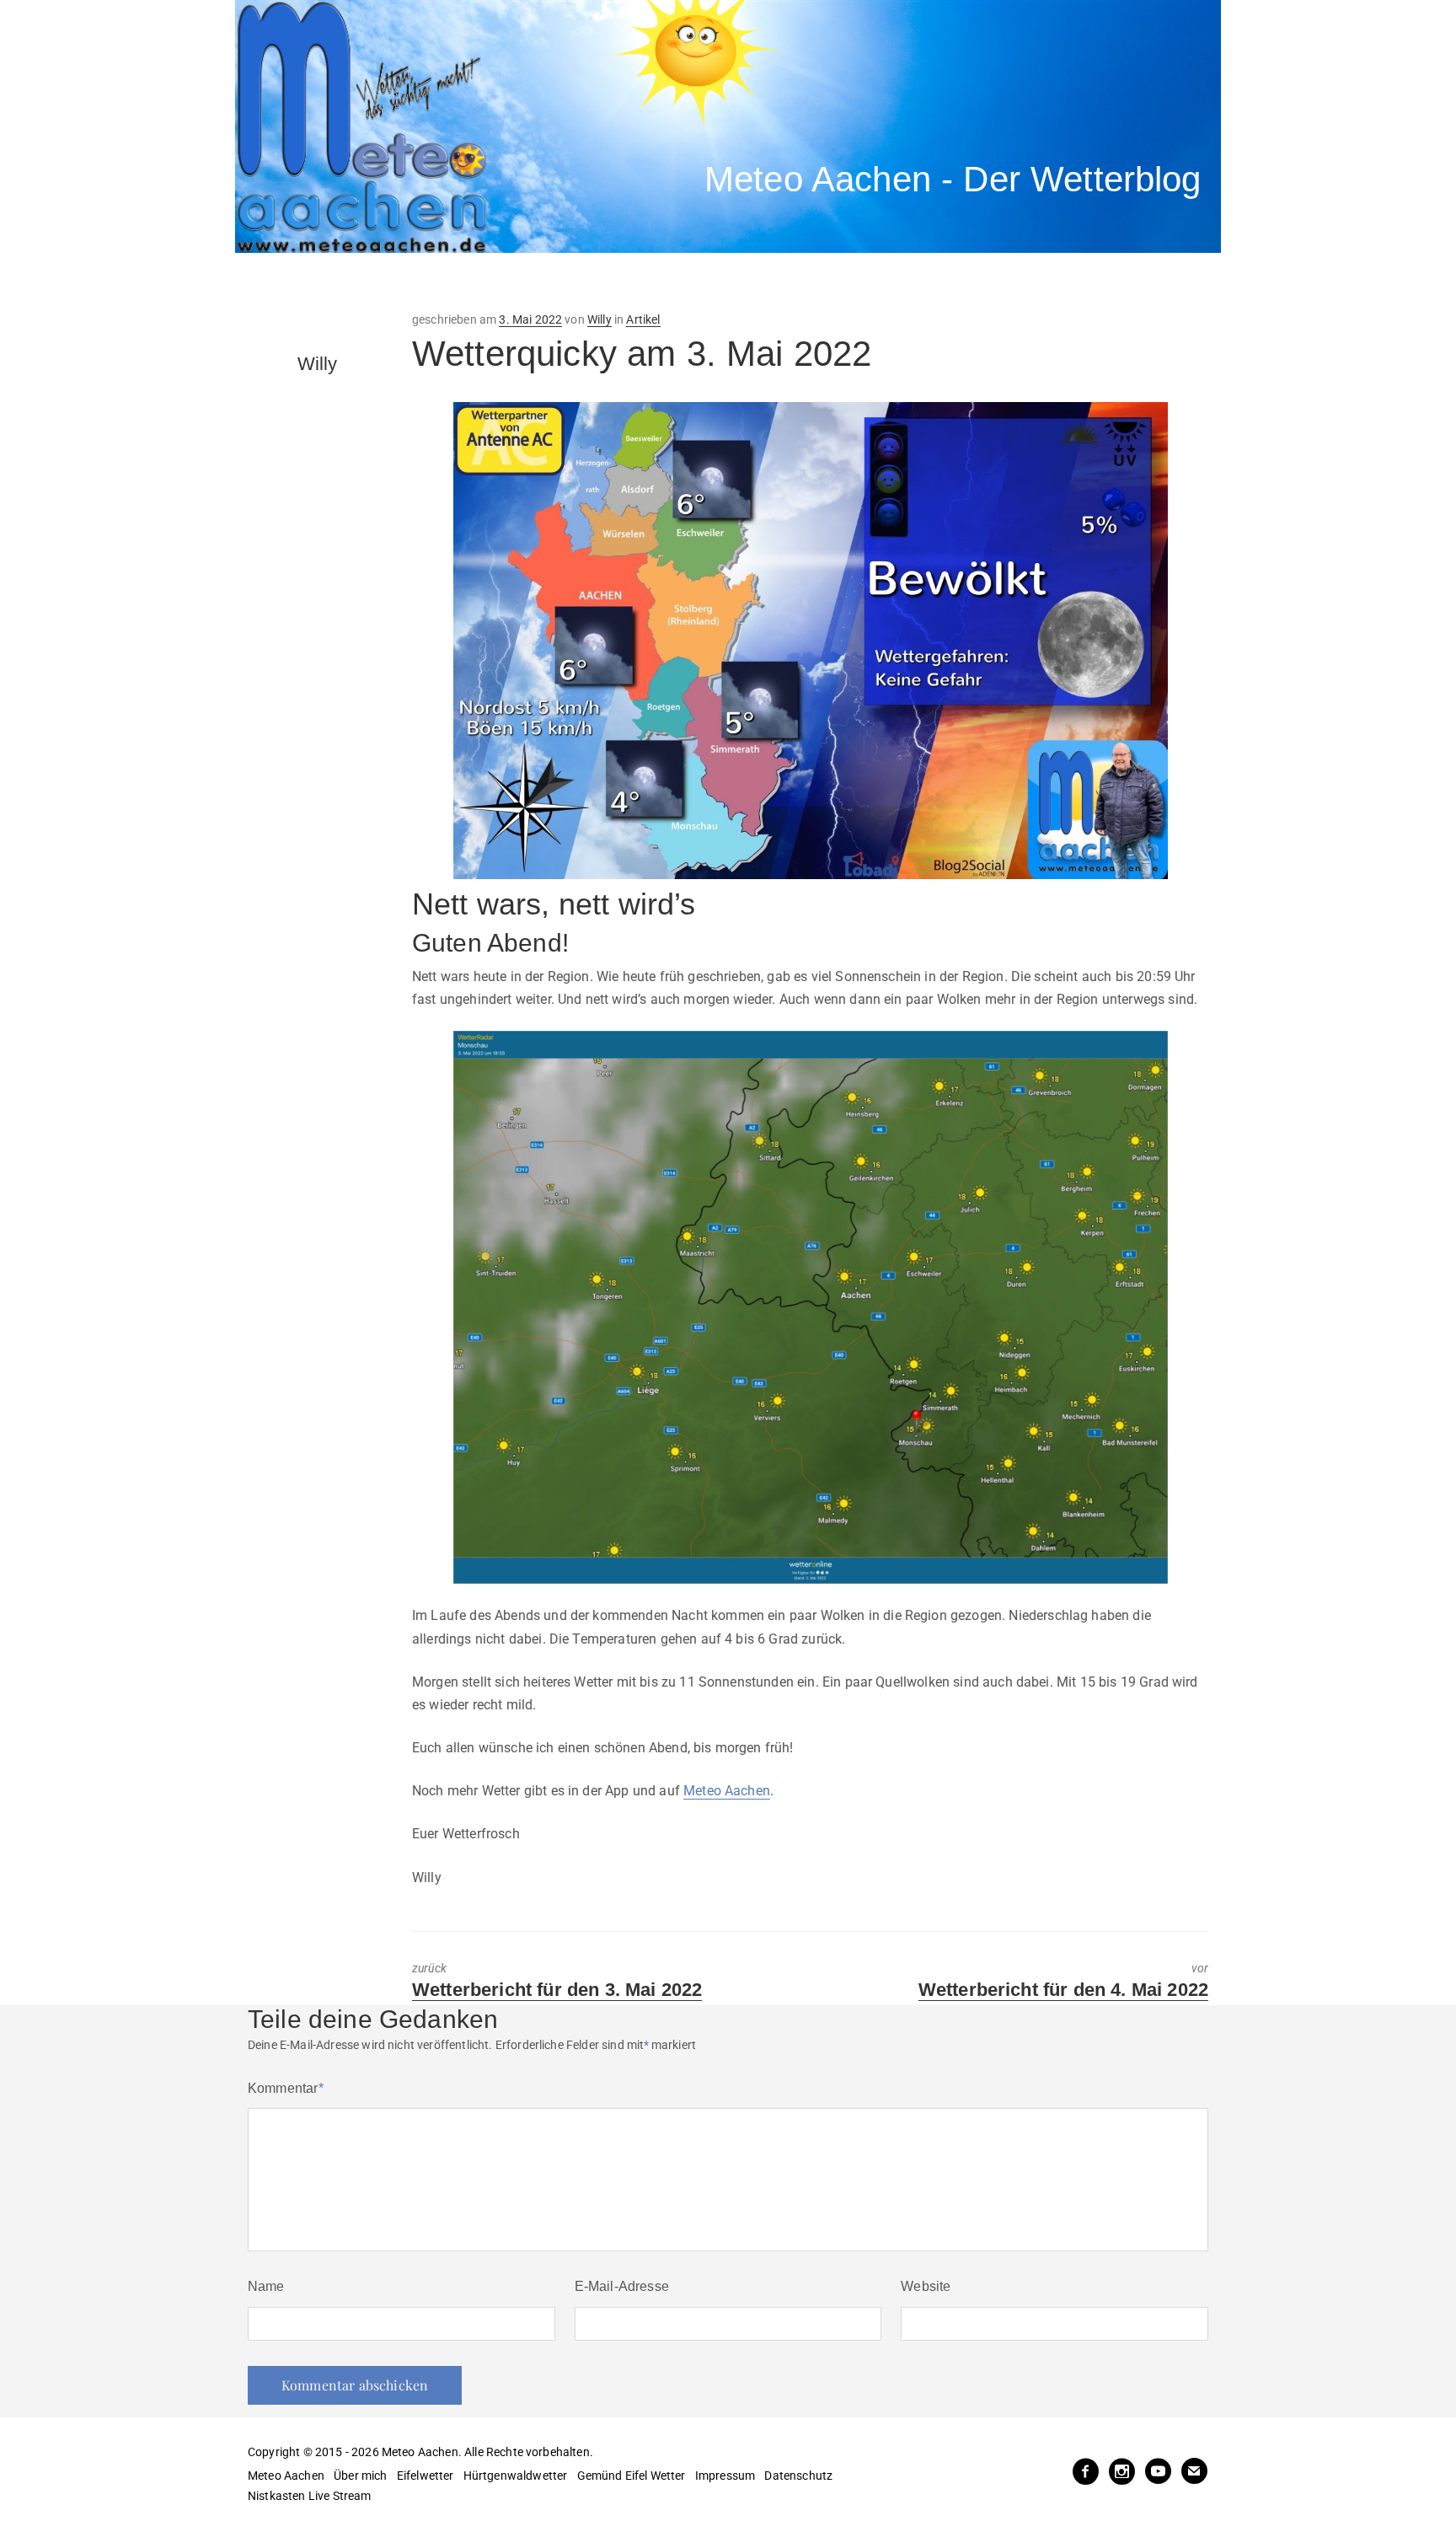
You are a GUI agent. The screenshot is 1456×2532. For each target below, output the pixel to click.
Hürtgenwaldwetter (516, 2476)
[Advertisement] (547, 282)
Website (926, 2286)
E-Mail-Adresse (622, 2286)
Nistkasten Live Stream (310, 2496)
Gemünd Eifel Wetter (632, 2476)
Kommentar (286, 2088)
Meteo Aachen (727, 1791)
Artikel (643, 319)
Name (266, 2286)
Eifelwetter (426, 2476)
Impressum (725, 2476)
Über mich (360, 2476)
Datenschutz (798, 2476)
